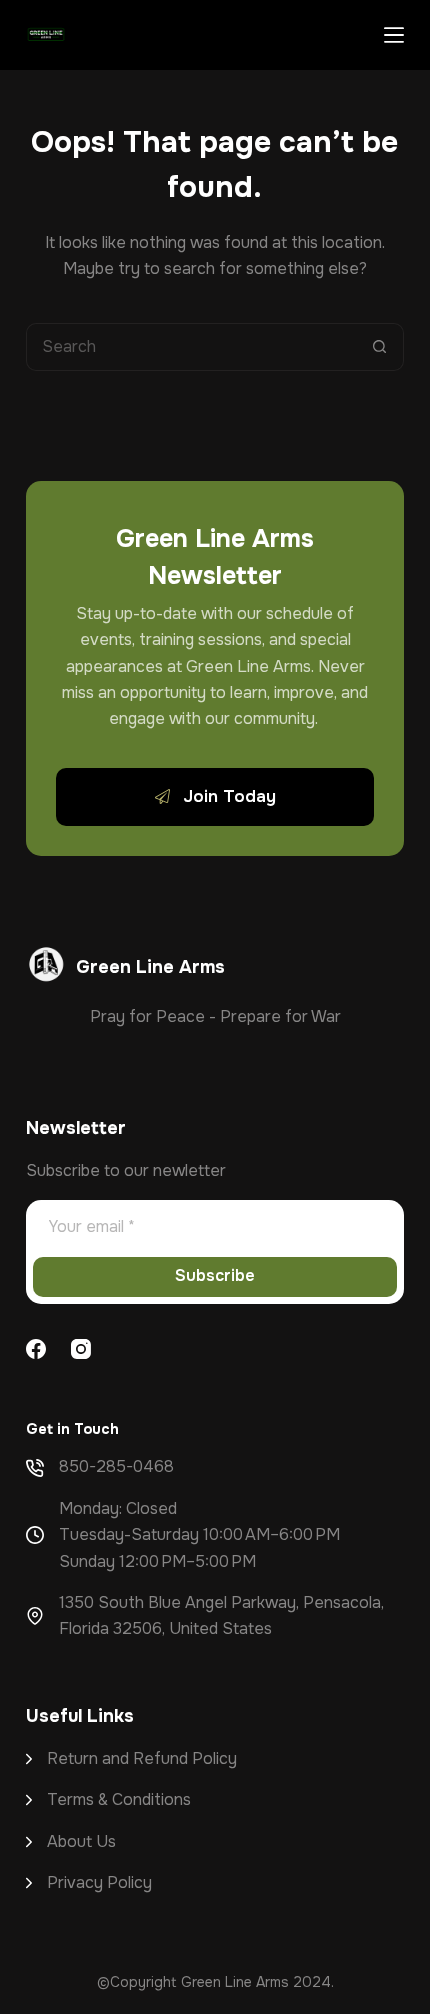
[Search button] (380, 347)
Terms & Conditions (119, 1799)
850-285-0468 (116, 1466)
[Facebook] (36, 1349)
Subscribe (215, 1275)
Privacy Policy (99, 1882)
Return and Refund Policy (142, 1758)
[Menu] (394, 35)
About (71, 1841)
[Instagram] (81, 1349)
